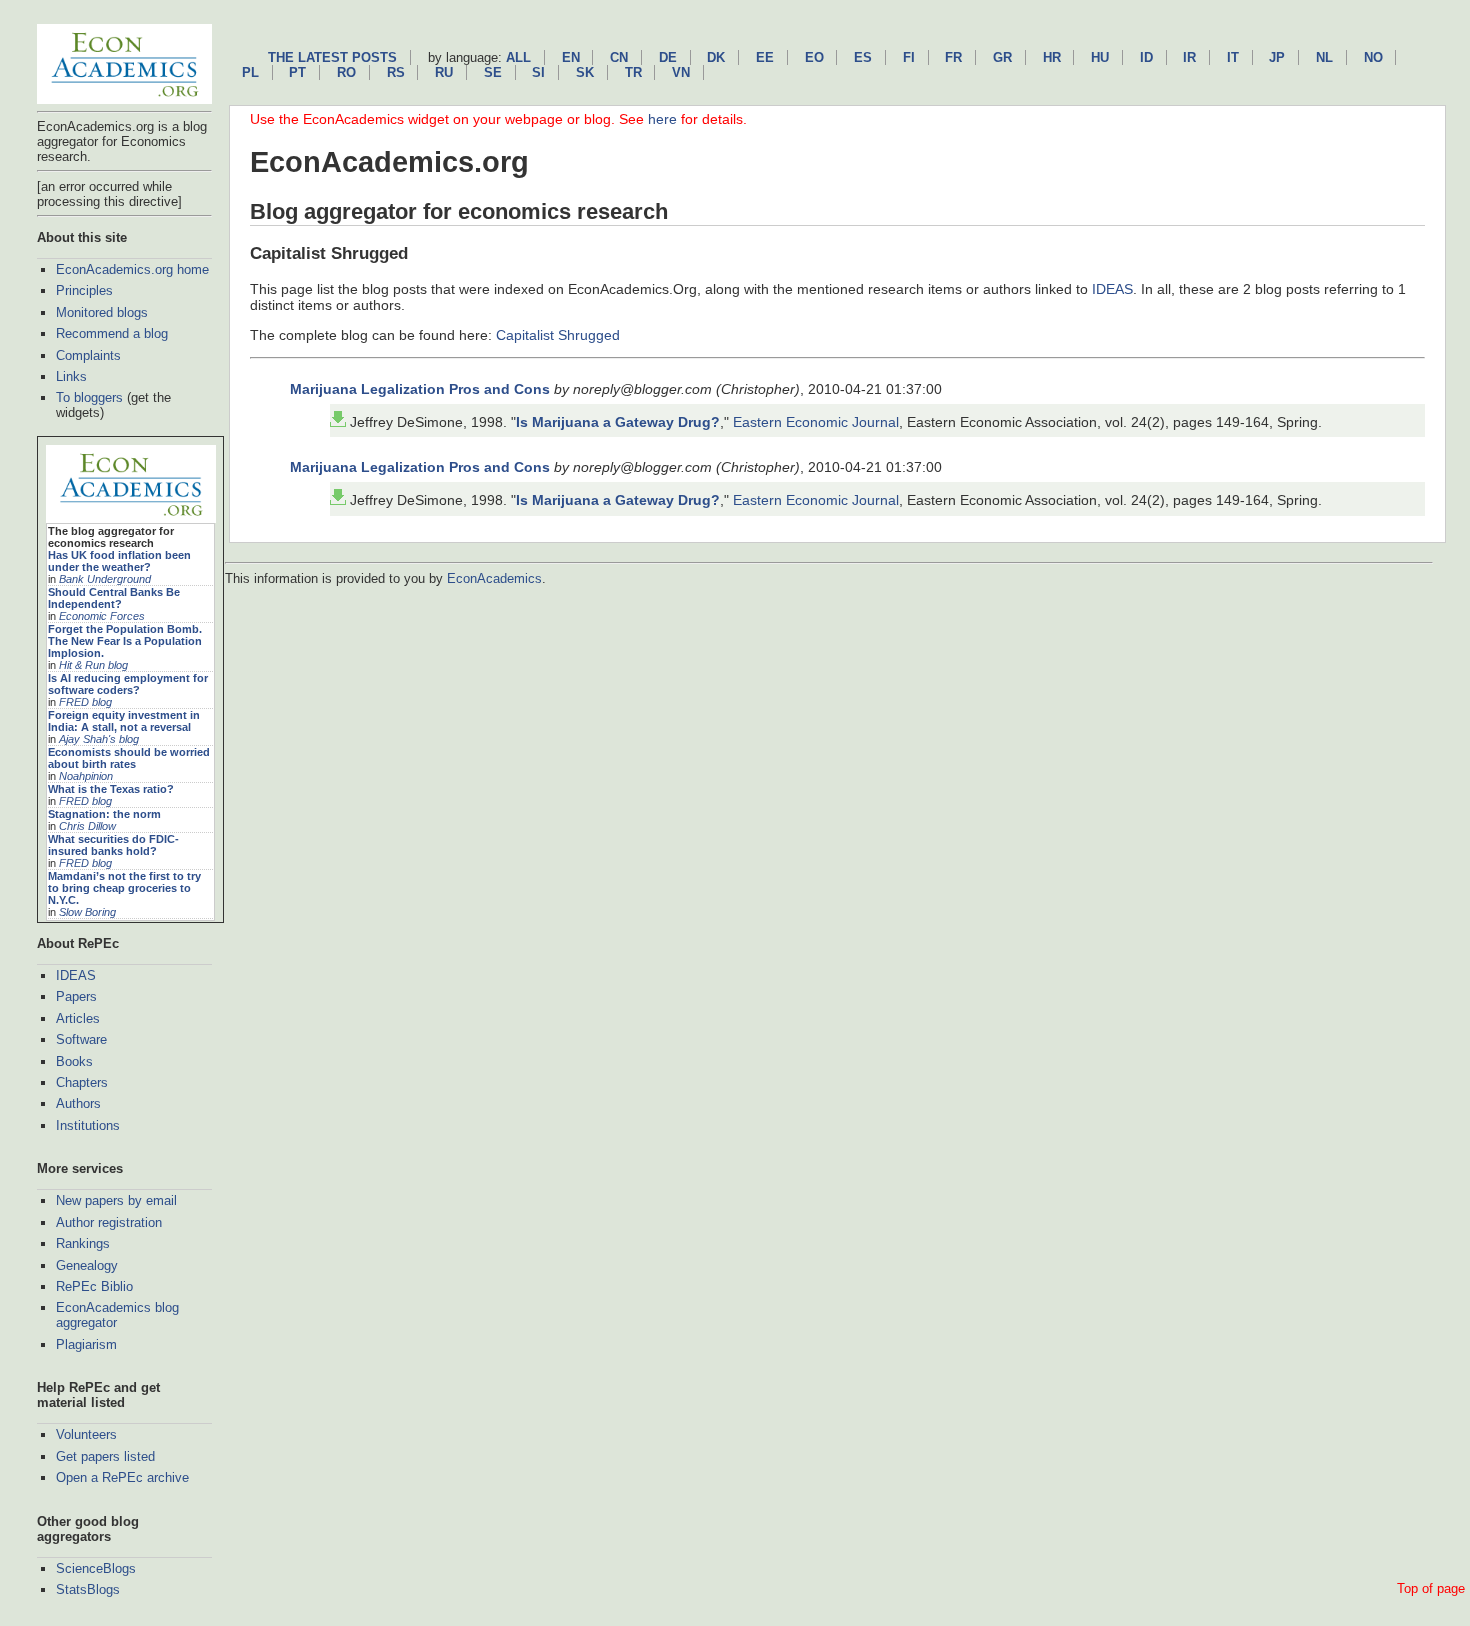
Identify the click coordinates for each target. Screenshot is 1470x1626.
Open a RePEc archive (122, 1477)
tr (633, 72)
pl (250, 72)
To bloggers (89, 397)
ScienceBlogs (96, 1568)
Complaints (88, 355)
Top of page (1431, 1588)
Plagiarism (86, 1344)
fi (909, 57)
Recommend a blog (112, 333)
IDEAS (76, 975)
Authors (78, 1103)
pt (297, 72)
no (1373, 57)
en (571, 57)
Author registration (109, 1222)
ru (444, 72)
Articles (78, 1018)
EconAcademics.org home (132, 269)
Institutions (88, 1125)
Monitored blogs (102, 312)
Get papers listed (105, 1456)
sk (585, 72)
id (1146, 57)
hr (1052, 57)
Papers (76, 996)
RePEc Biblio (94, 1286)
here (662, 119)
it (1233, 57)
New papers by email (116, 1200)
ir (1189, 57)
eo (814, 57)
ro (346, 72)
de (668, 57)
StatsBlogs (88, 1589)
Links (71, 376)
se (493, 72)
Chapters (82, 1082)
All (518, 57)
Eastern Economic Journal (816, 422)
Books (74, 1061)
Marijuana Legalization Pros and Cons (420, 389)
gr (1002, 57)
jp (1277, 57)
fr (953, 57)
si (538, 72)
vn (681, 72)
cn (619, 57)
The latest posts (332, 57)
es (863, 57)
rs (396, 72)
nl (1324, 57)
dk (716, 57)
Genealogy (87, 1265)
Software (81, 1039)
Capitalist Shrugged (558, 335)
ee (765, 57)
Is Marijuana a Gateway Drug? (618, 422)
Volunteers (86, 1434)
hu (1100, 57)
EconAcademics (494, 578)
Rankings (83, 1243)
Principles (84, 290)
